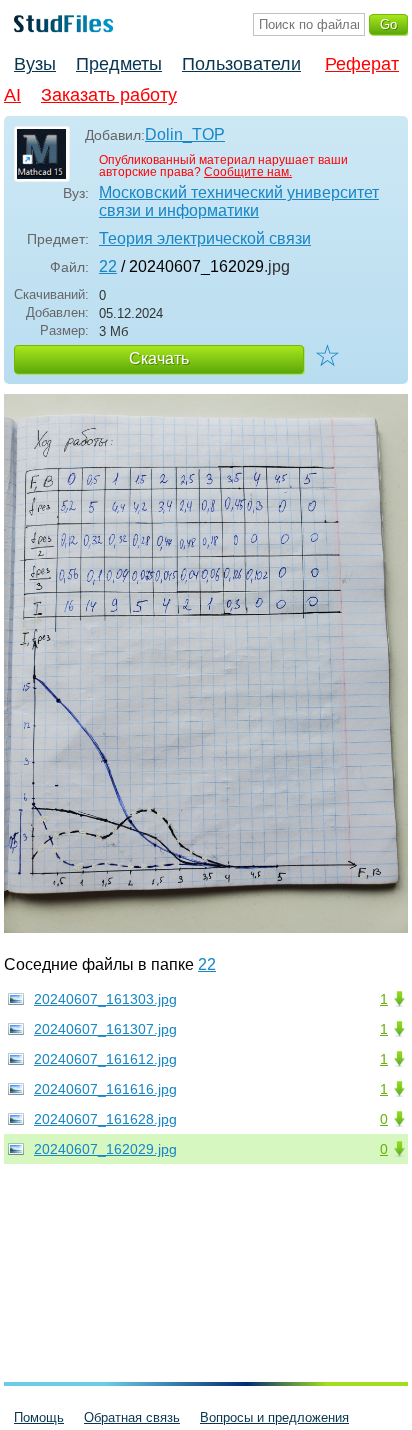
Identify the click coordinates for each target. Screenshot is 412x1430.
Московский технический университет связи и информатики (239, 201)
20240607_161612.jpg (105, 1059)
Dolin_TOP (185, 134)
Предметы (119, 64)
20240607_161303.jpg (105, 999)
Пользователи (241, 64)
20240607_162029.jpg (105, 1149)
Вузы (35, 64)
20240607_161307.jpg (105, 1029)
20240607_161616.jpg (105, 1089)
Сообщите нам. (248, 172)
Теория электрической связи (205, 238)
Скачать (159, 358)
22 (108, 266)
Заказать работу (109, 95)
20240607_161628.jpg (105, 1119)
